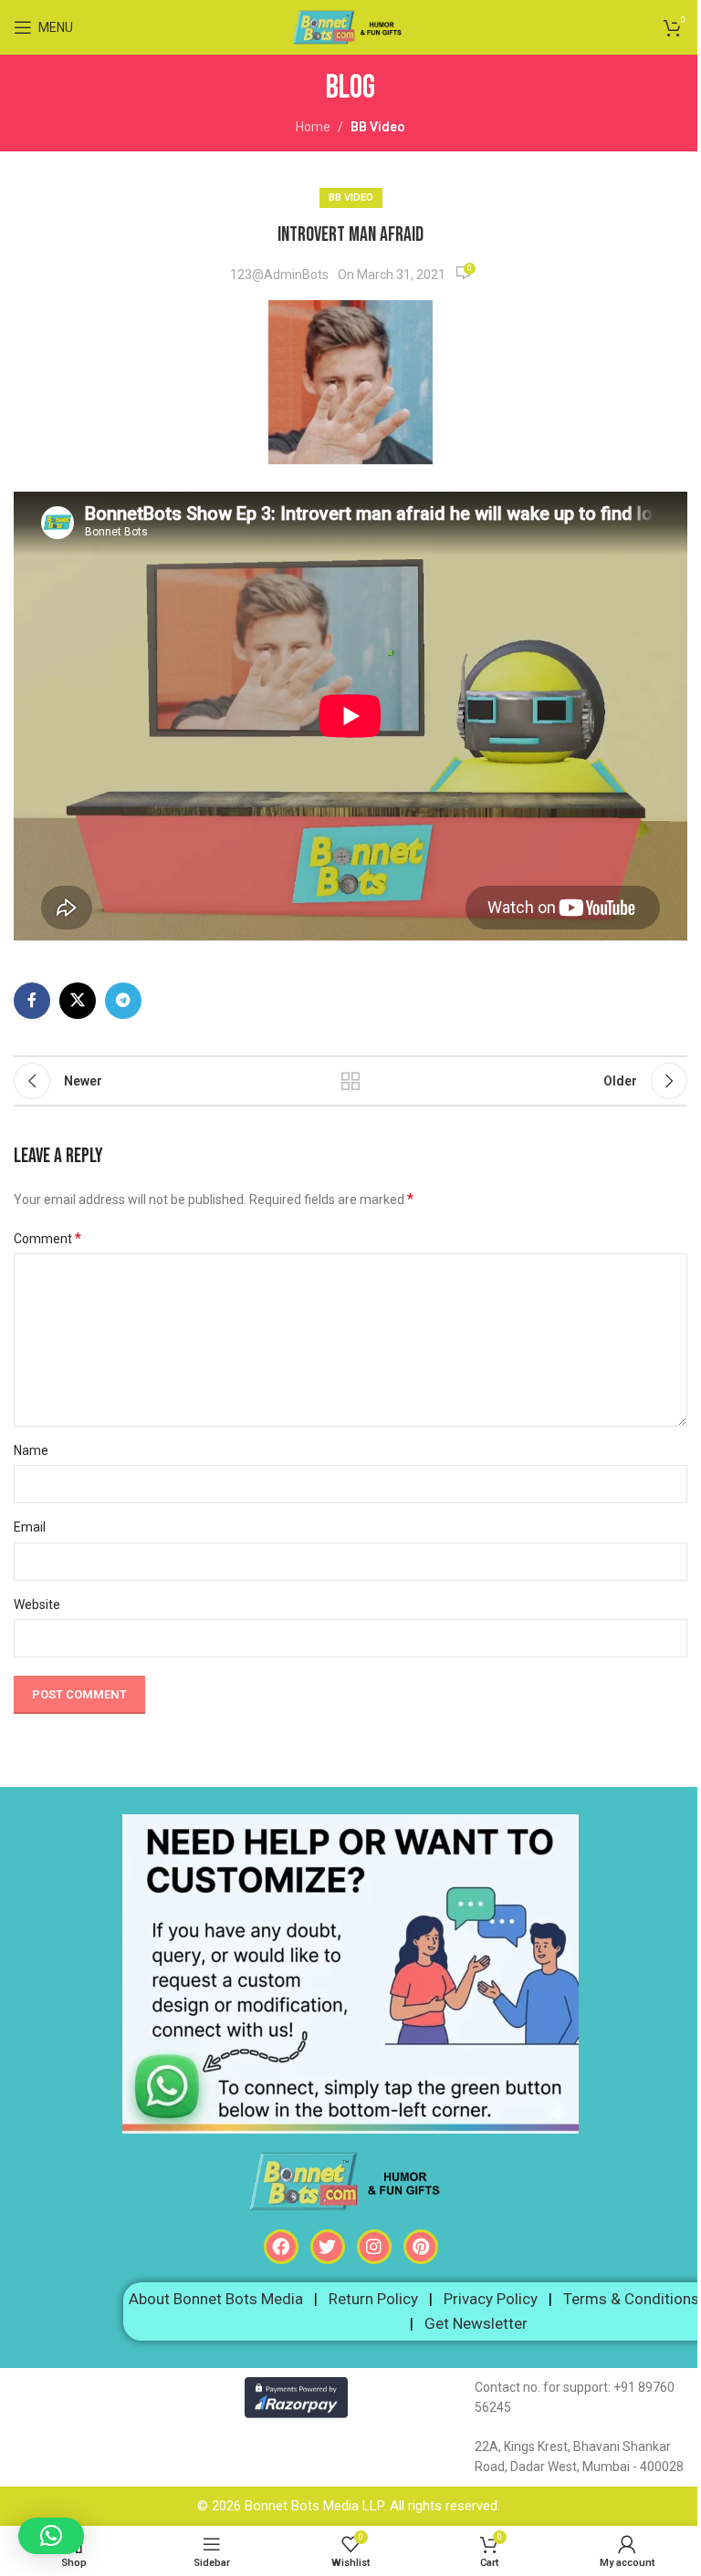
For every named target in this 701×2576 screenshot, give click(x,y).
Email (30, 1527)
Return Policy (373, 2299)
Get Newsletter (476, 2323)
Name (31, 1450)
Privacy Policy (491, 2299)
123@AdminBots (279, 275)
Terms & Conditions (631, 2299)
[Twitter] (328, 2247)
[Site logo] (351, 26)
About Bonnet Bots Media (216, 2299)
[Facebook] (281, 2247)
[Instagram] (374, 2247)
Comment (47, 1238)
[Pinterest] (421, 2247)
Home (313, 127)
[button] (51, 2536)
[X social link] (78, 1001)
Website (37, 1605)
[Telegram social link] (123, 1001)
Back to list (350, 1081)
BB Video (378, 127)
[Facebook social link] (32, 1001)
